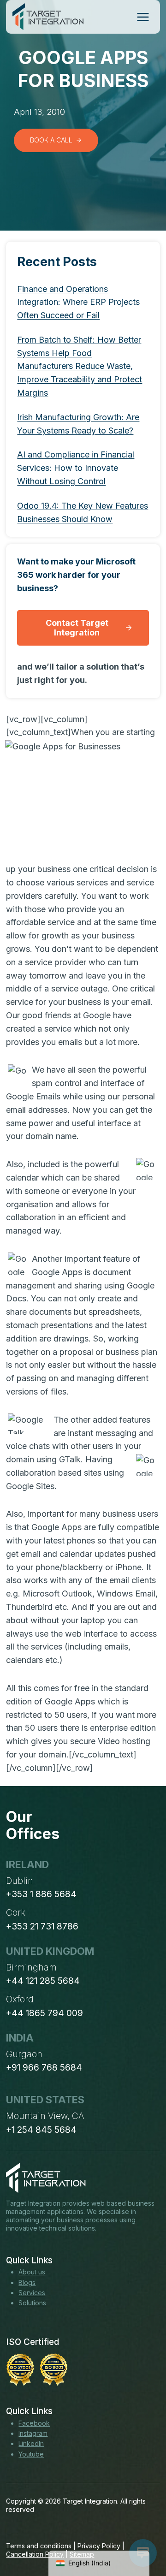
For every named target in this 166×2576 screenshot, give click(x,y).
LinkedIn (31, 2443)
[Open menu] (143, 17)
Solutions (32, 2303)
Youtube (31, 2454)
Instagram (33, 2433)
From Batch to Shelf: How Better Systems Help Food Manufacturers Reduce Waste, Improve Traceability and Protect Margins (80, 366)
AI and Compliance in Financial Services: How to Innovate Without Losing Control (76, 468)
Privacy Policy (99, 2546)
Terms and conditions (39, 2546)
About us (32, 2272)
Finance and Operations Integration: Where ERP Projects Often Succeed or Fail (78, 302)
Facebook (34, 2423)
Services (32, 2293)
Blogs (27, 2282)
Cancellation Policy (35, 2554)
